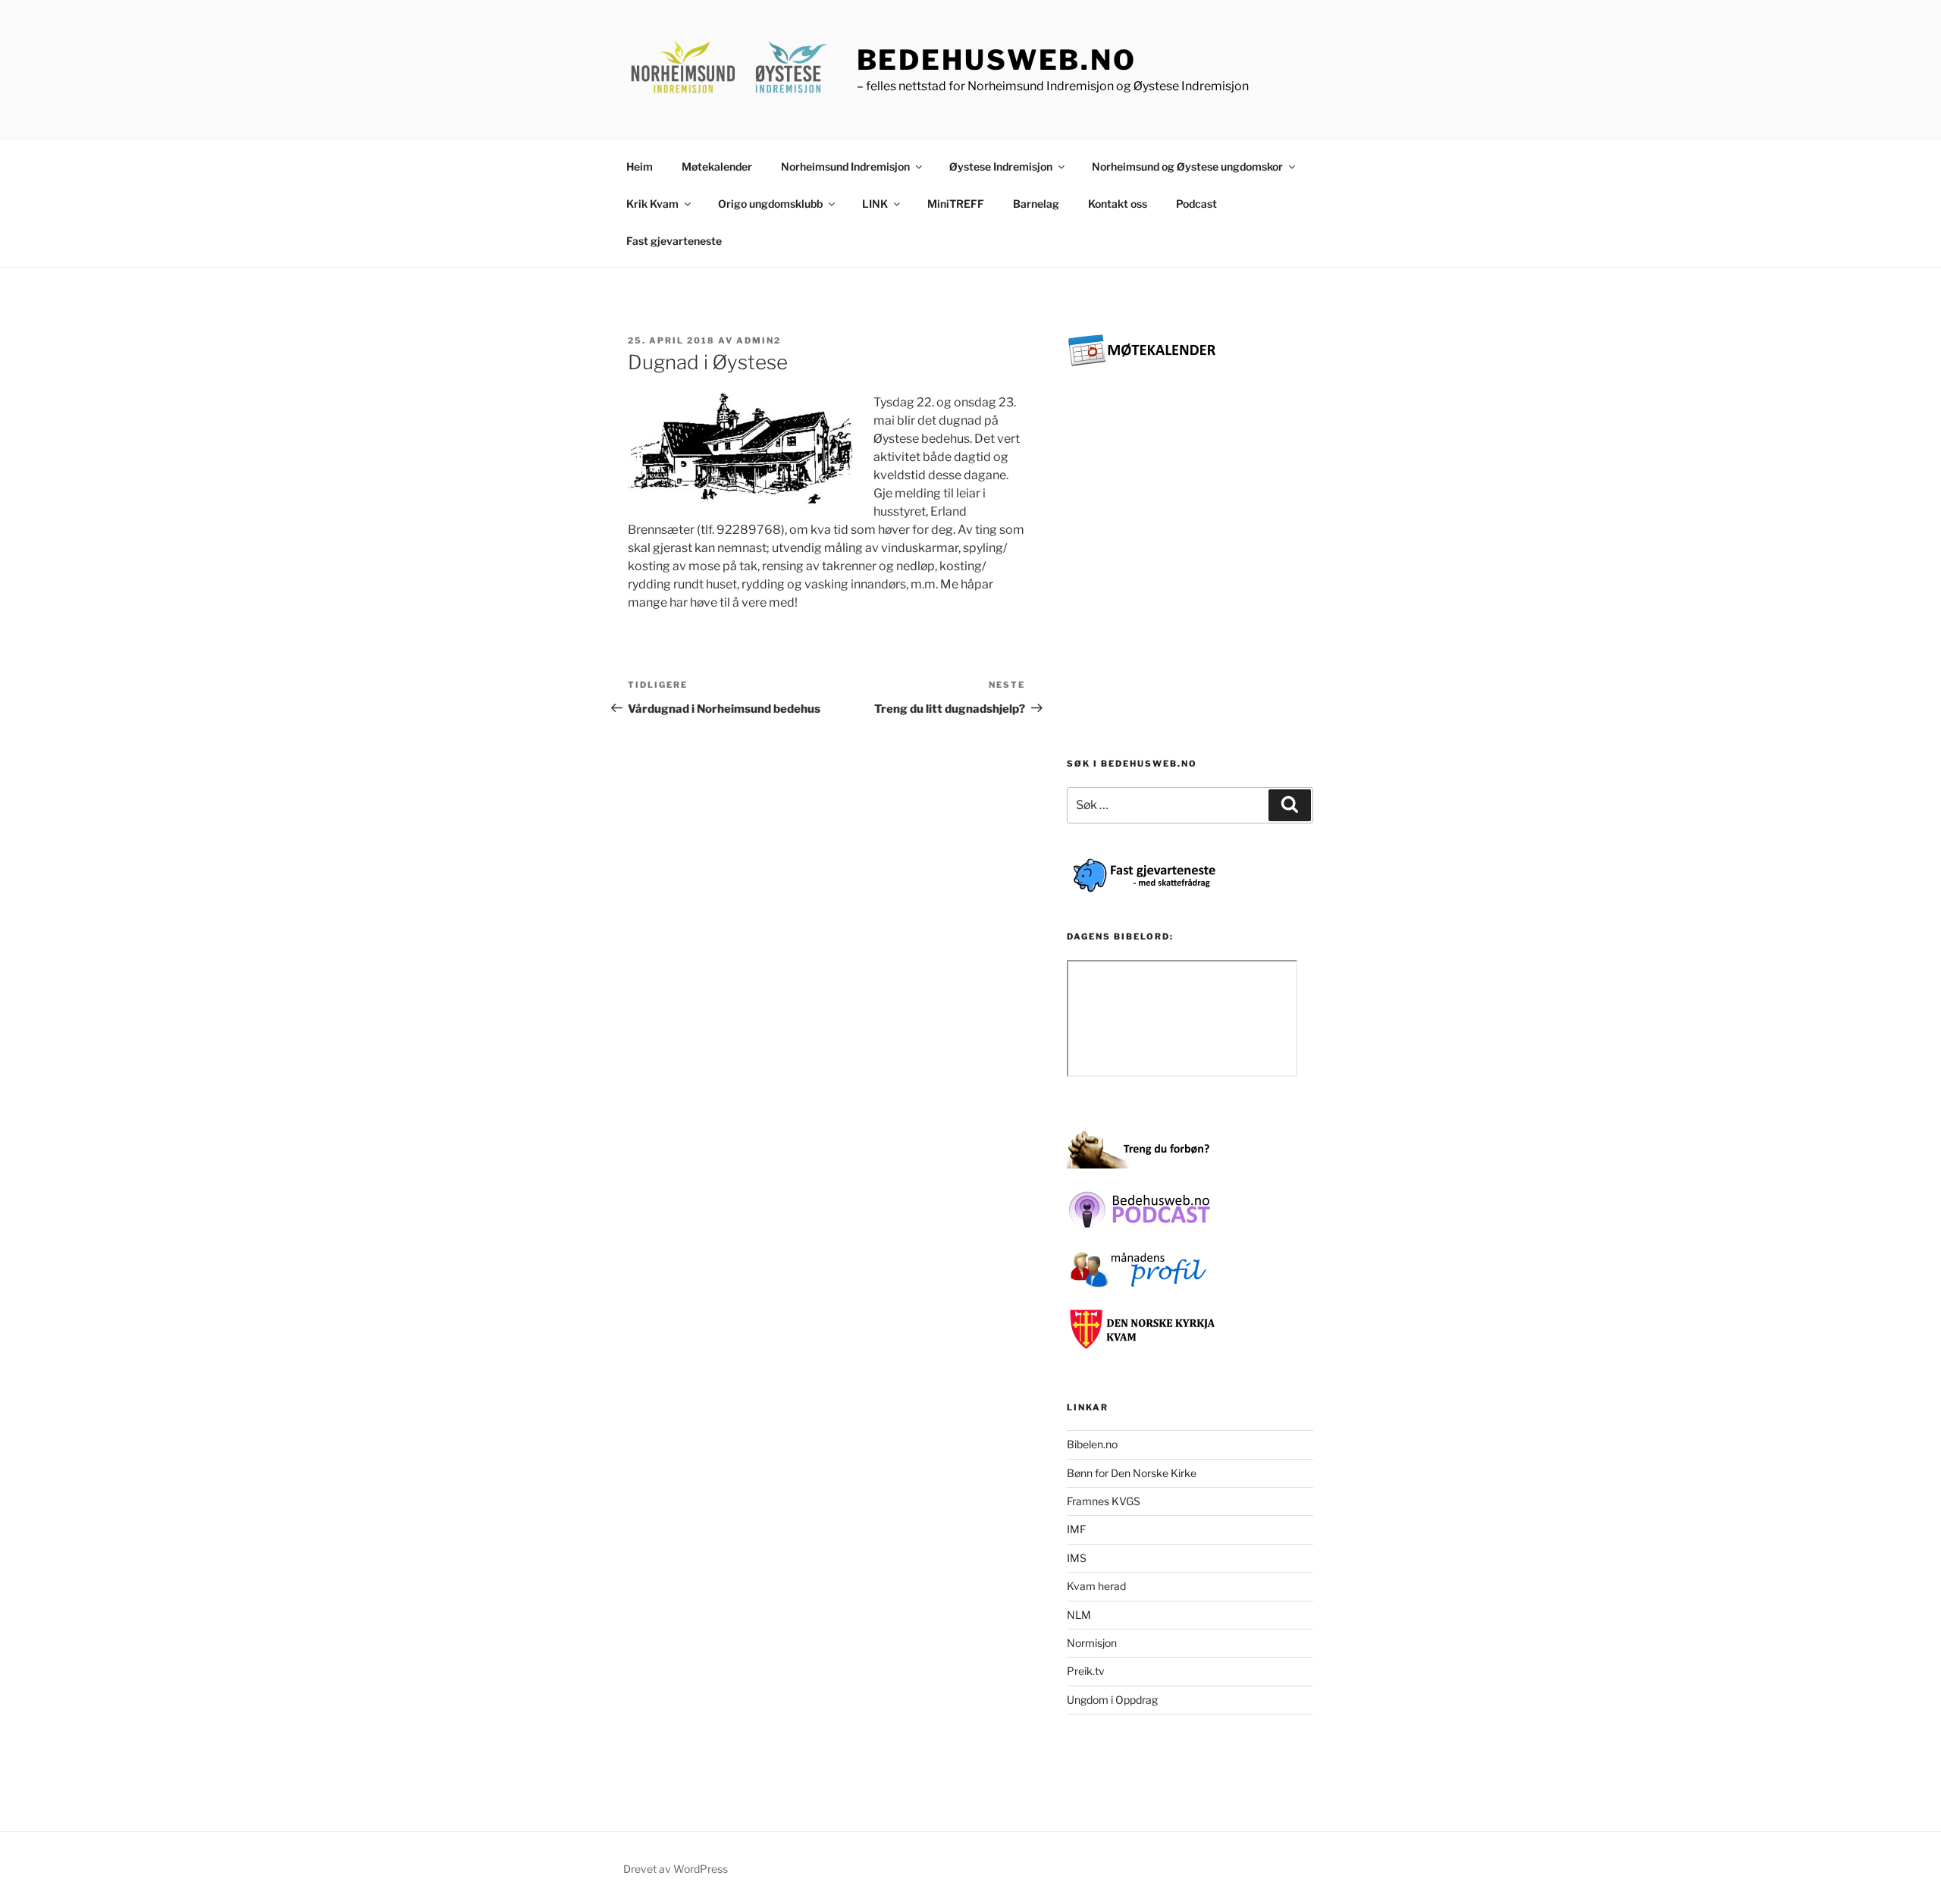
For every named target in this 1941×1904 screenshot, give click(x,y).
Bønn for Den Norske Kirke (1132, 1473)
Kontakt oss (1118, 204)
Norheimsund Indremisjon (845, 166)
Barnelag (1036, 204)
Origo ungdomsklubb (770, 204)
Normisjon (1092, 1643)
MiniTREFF (956, 204)
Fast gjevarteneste (674, 241)
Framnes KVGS (1104, 1501)
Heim (640, 166)
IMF (1076, 1529)
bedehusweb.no (997, 60)
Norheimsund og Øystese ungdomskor (1187, 166)
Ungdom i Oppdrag (1112, 1700)
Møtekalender (717, 166)
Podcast (1196, 204)
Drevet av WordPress (676, 1869)
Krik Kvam (652, 204)
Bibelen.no (1092, 1444)
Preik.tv (1086, 1671)
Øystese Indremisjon (1001, 166)
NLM (1079, 1615)
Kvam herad (1096, 1586)
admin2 (759, 340)
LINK (875, 204)
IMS (1077, 1558)
